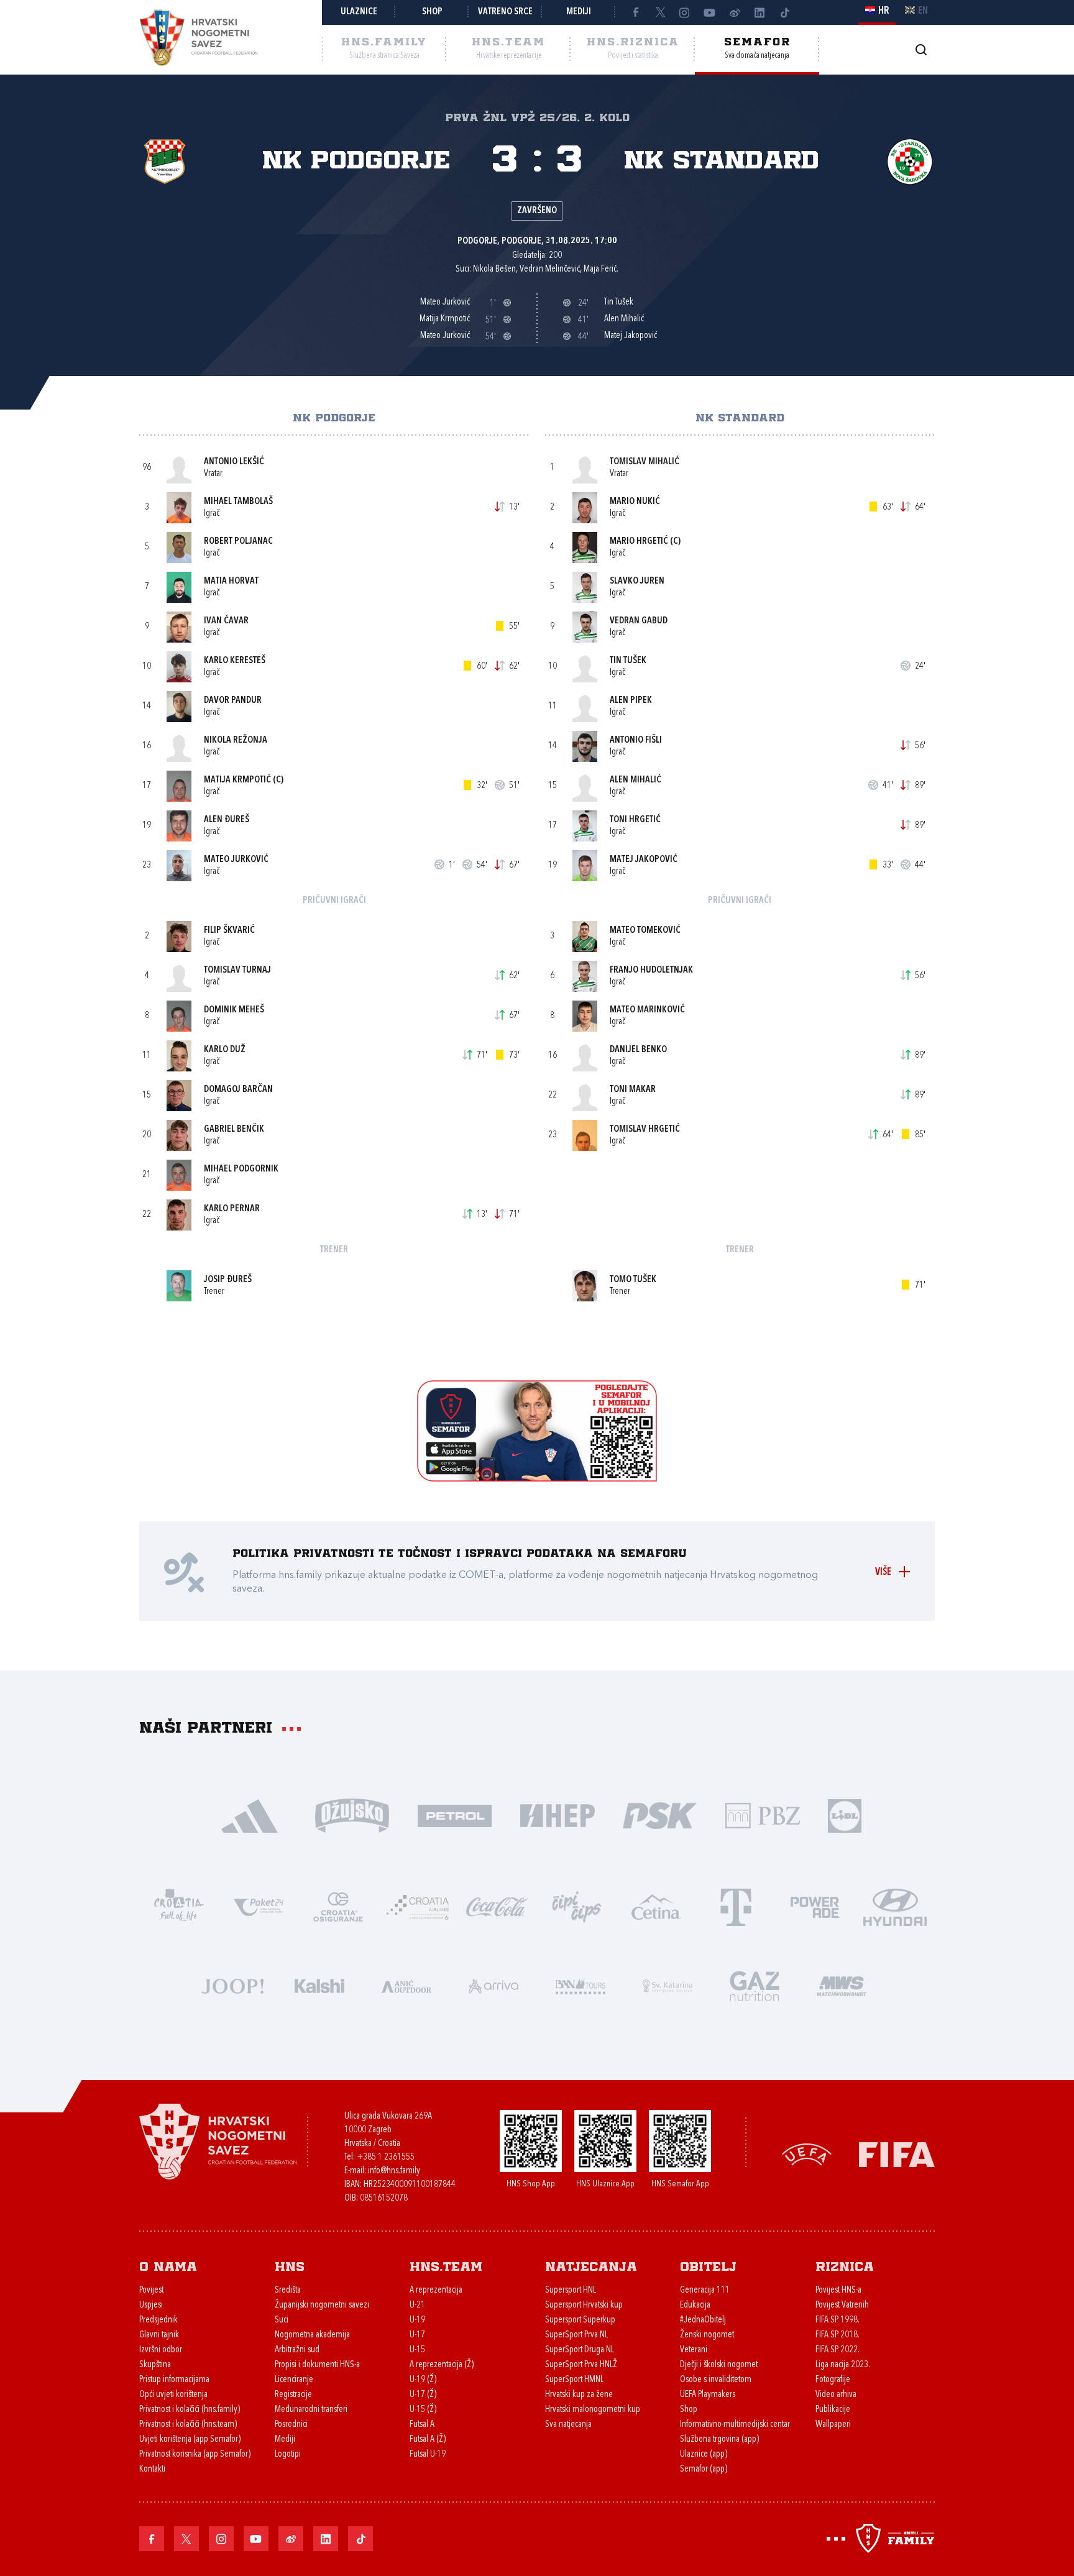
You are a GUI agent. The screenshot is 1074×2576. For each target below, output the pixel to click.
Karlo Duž (225, 1050)
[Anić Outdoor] (406, 1985)
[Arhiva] (921, 49)
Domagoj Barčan (238, 1090)
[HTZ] (179, 1906)
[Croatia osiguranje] (338, 1906)
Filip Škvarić (229, 931)
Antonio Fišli (636, 740)
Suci (282, 2320)
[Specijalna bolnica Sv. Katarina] (668, 1985)
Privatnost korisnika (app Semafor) (195, 2455)
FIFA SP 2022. (838, 2350)
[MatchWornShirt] (842, 1985)
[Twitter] (660, 12)
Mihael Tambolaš (238, 502)
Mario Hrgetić (639, 542)
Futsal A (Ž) (428, 2440)
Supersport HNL (571, 2290)
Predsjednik (158, 2320)
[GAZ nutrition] (755, 1985)
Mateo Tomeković (645, 931)
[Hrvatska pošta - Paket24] (259, 1906)
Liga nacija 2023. (843, 2365)
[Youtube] (710, 12)
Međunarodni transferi (311, 2410)
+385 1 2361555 (386, 2157)
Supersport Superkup (580, 2320)
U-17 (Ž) (423, 2395)
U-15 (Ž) (423, 2410)
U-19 (417, 2320)
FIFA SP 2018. (838, 2335)
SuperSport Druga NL (580, 2350)
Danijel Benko (638, 1050)
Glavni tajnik (159, 2335)
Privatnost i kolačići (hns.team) (188, 2425)
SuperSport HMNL (574, 2380)
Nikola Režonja (236, 740)
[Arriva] (493, 1985)
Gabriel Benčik (234, 1130)
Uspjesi (151, 2305)
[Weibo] (735, 12)
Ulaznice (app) (704, 2455)
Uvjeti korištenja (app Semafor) (190, 2440)
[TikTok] (784, 12)
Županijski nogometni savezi (322, 2305)
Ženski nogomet (707, 2335)
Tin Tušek (628, 661)
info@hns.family (394, 2171)
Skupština (155, 2365)
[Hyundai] (895, 1906)
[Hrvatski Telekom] (736, 1906)
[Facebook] (635, 12)
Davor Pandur (233, 701)
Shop (432, 12)
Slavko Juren (637, 581)
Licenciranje (294, 2380)
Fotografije (833, 2380)
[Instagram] (685, 12)
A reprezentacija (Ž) (442, 2365)
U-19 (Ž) (423, 2380)
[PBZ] (762, 1814)
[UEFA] (807, 2154)
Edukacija (695, 2305)
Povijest (151, 2290)
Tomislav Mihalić (645, 462)
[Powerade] (815, 1906)
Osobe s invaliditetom (716, 2380)
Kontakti (152, 2469)
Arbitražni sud (297, 2350)
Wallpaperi (833, 2425)
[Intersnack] (577, 1906)
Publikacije (833, 2410)
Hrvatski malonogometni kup (593, 2410)
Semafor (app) (704, 2469)
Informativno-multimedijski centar (735, 2425)
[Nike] (250, 1814)
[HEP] (557, 1814)
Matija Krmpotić (237, 780)
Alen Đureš (227, 820)
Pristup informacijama (174, 2380)
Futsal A (422, 2425)
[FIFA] (897, 2154)
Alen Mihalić (636, 780)
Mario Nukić (635, 502)
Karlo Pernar (232, 1209)
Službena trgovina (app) (719, 2440)
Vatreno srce (505, 12)
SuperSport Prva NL (576, 2335)
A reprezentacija (436, 2290)
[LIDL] (845, 1814)
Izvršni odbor (161, 2350)
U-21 (417, 2305)
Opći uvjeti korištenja (173, 2395)
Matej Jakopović (644, 860)
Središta (288, 2290)
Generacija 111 (705, 2290)
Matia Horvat (231, 581)
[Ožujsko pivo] (352, 1814)
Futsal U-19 (428, 2455)
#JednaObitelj (703, 2320)
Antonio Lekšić (234, 462)
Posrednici (291, 2425)
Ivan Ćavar (226, 621)
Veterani (694, 2350)
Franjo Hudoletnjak (651, 970)
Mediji (579, 12)
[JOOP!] (232, 1985)
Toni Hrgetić (635, 820)
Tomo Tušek (633, 1280)
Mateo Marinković (647, 1010)
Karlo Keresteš (235, 661)
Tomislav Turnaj (237, 970)
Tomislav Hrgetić (645, 1130)
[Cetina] (656, 1906)
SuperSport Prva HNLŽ (581, 2365)
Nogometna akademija (312, 2335)
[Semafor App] (537, 1478)
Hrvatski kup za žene (579, 2395)
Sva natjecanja (568, 2425)
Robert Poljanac (238, 542)
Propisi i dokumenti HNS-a (317, 2365)
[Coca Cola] (497, 1906)
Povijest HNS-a (838, 2290)
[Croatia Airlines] (418, 1906)
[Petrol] (455, 1814)
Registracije (293, 2395)
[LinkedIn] (760, 12)
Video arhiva (836, 2395)
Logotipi (288, 2455)
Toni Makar (633, 1090)
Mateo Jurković (236, 860)
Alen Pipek (631, 701)
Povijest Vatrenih (842, 2305)
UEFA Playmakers (708, 2395)
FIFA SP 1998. (838, 2320)
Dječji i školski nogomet (719, 2365)
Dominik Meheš (234, 1010)
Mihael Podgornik (241, 1169)
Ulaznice (359, 12)
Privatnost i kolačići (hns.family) (190, 2410)
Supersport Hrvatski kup (584, 2305)
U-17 (417, 2335)
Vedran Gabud (639, 621)
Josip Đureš (228, 1280)
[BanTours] (581, 1985)
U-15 (417, 2350)
